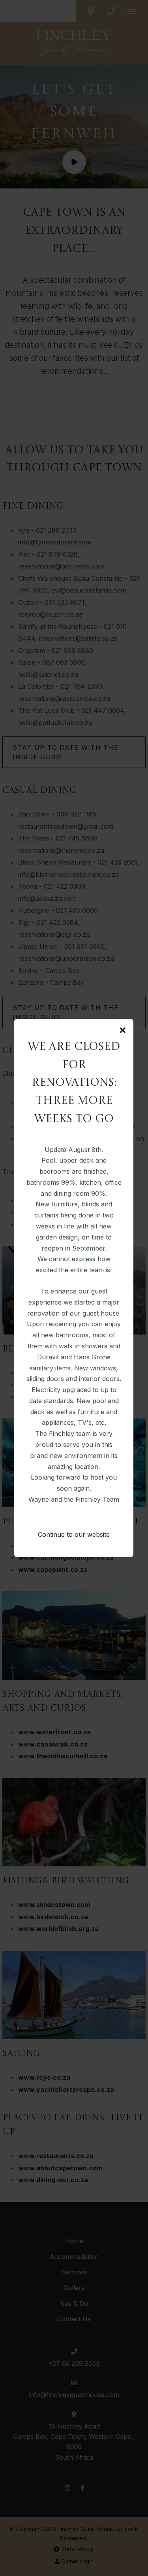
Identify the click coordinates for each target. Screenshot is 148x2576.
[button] (123, 1031)
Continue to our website (74, 1534)
